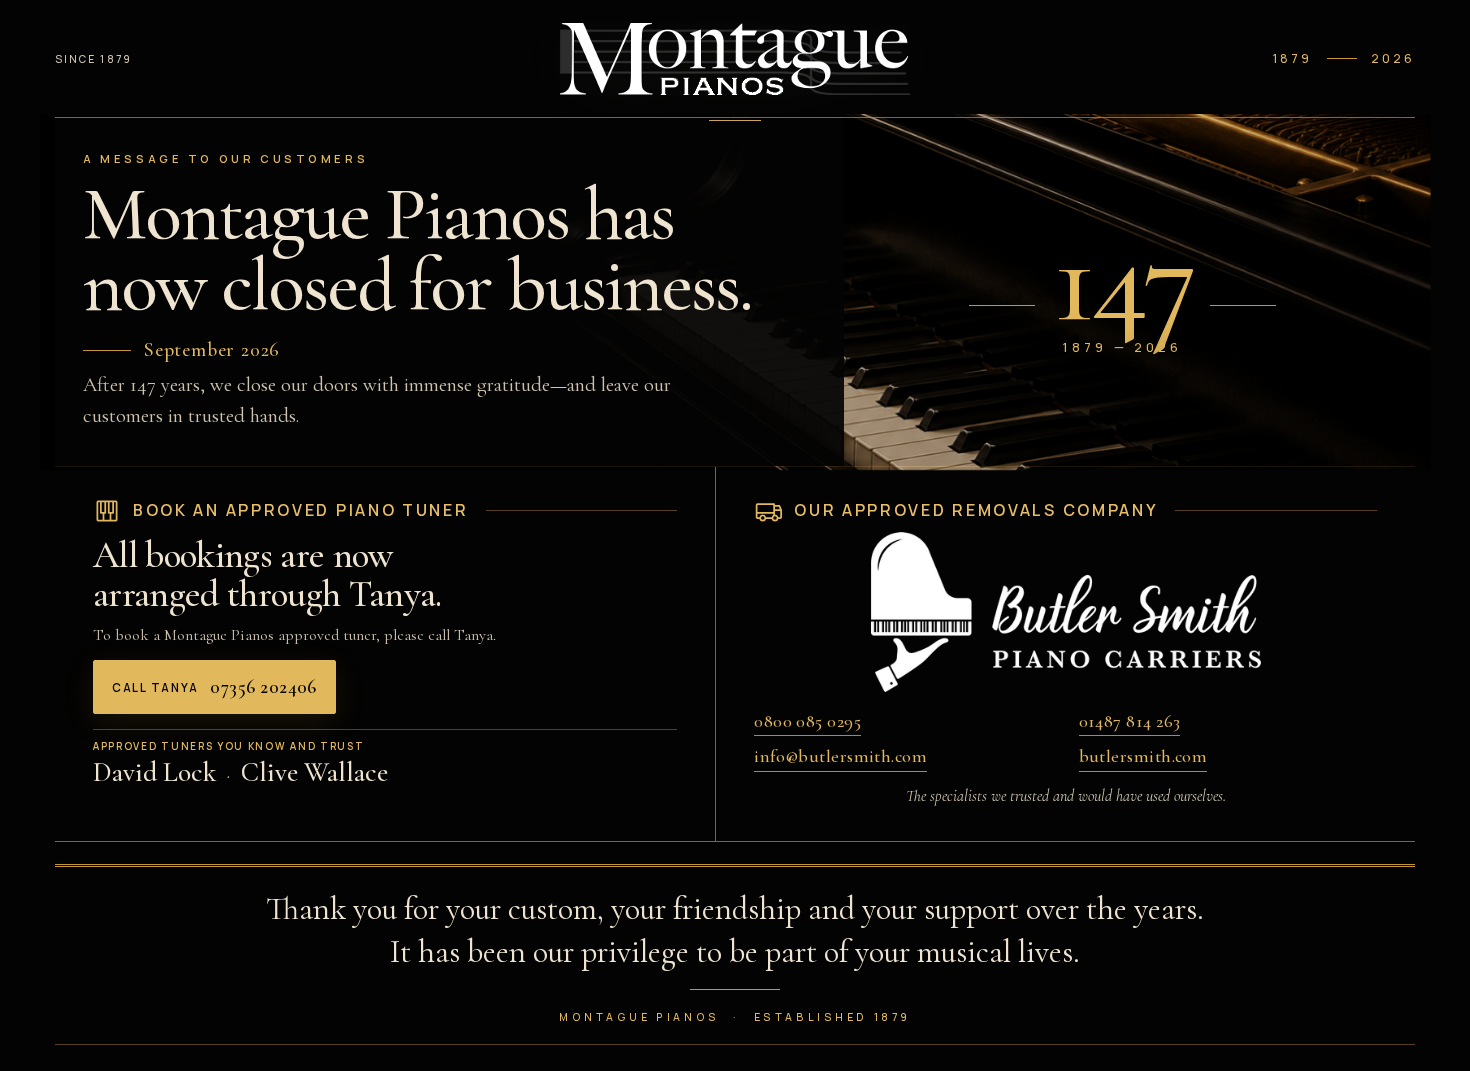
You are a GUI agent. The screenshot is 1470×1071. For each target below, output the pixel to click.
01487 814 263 (1130, 721)
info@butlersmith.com (840, 756)
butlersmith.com (1143, 756)
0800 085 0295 (807, 721)
